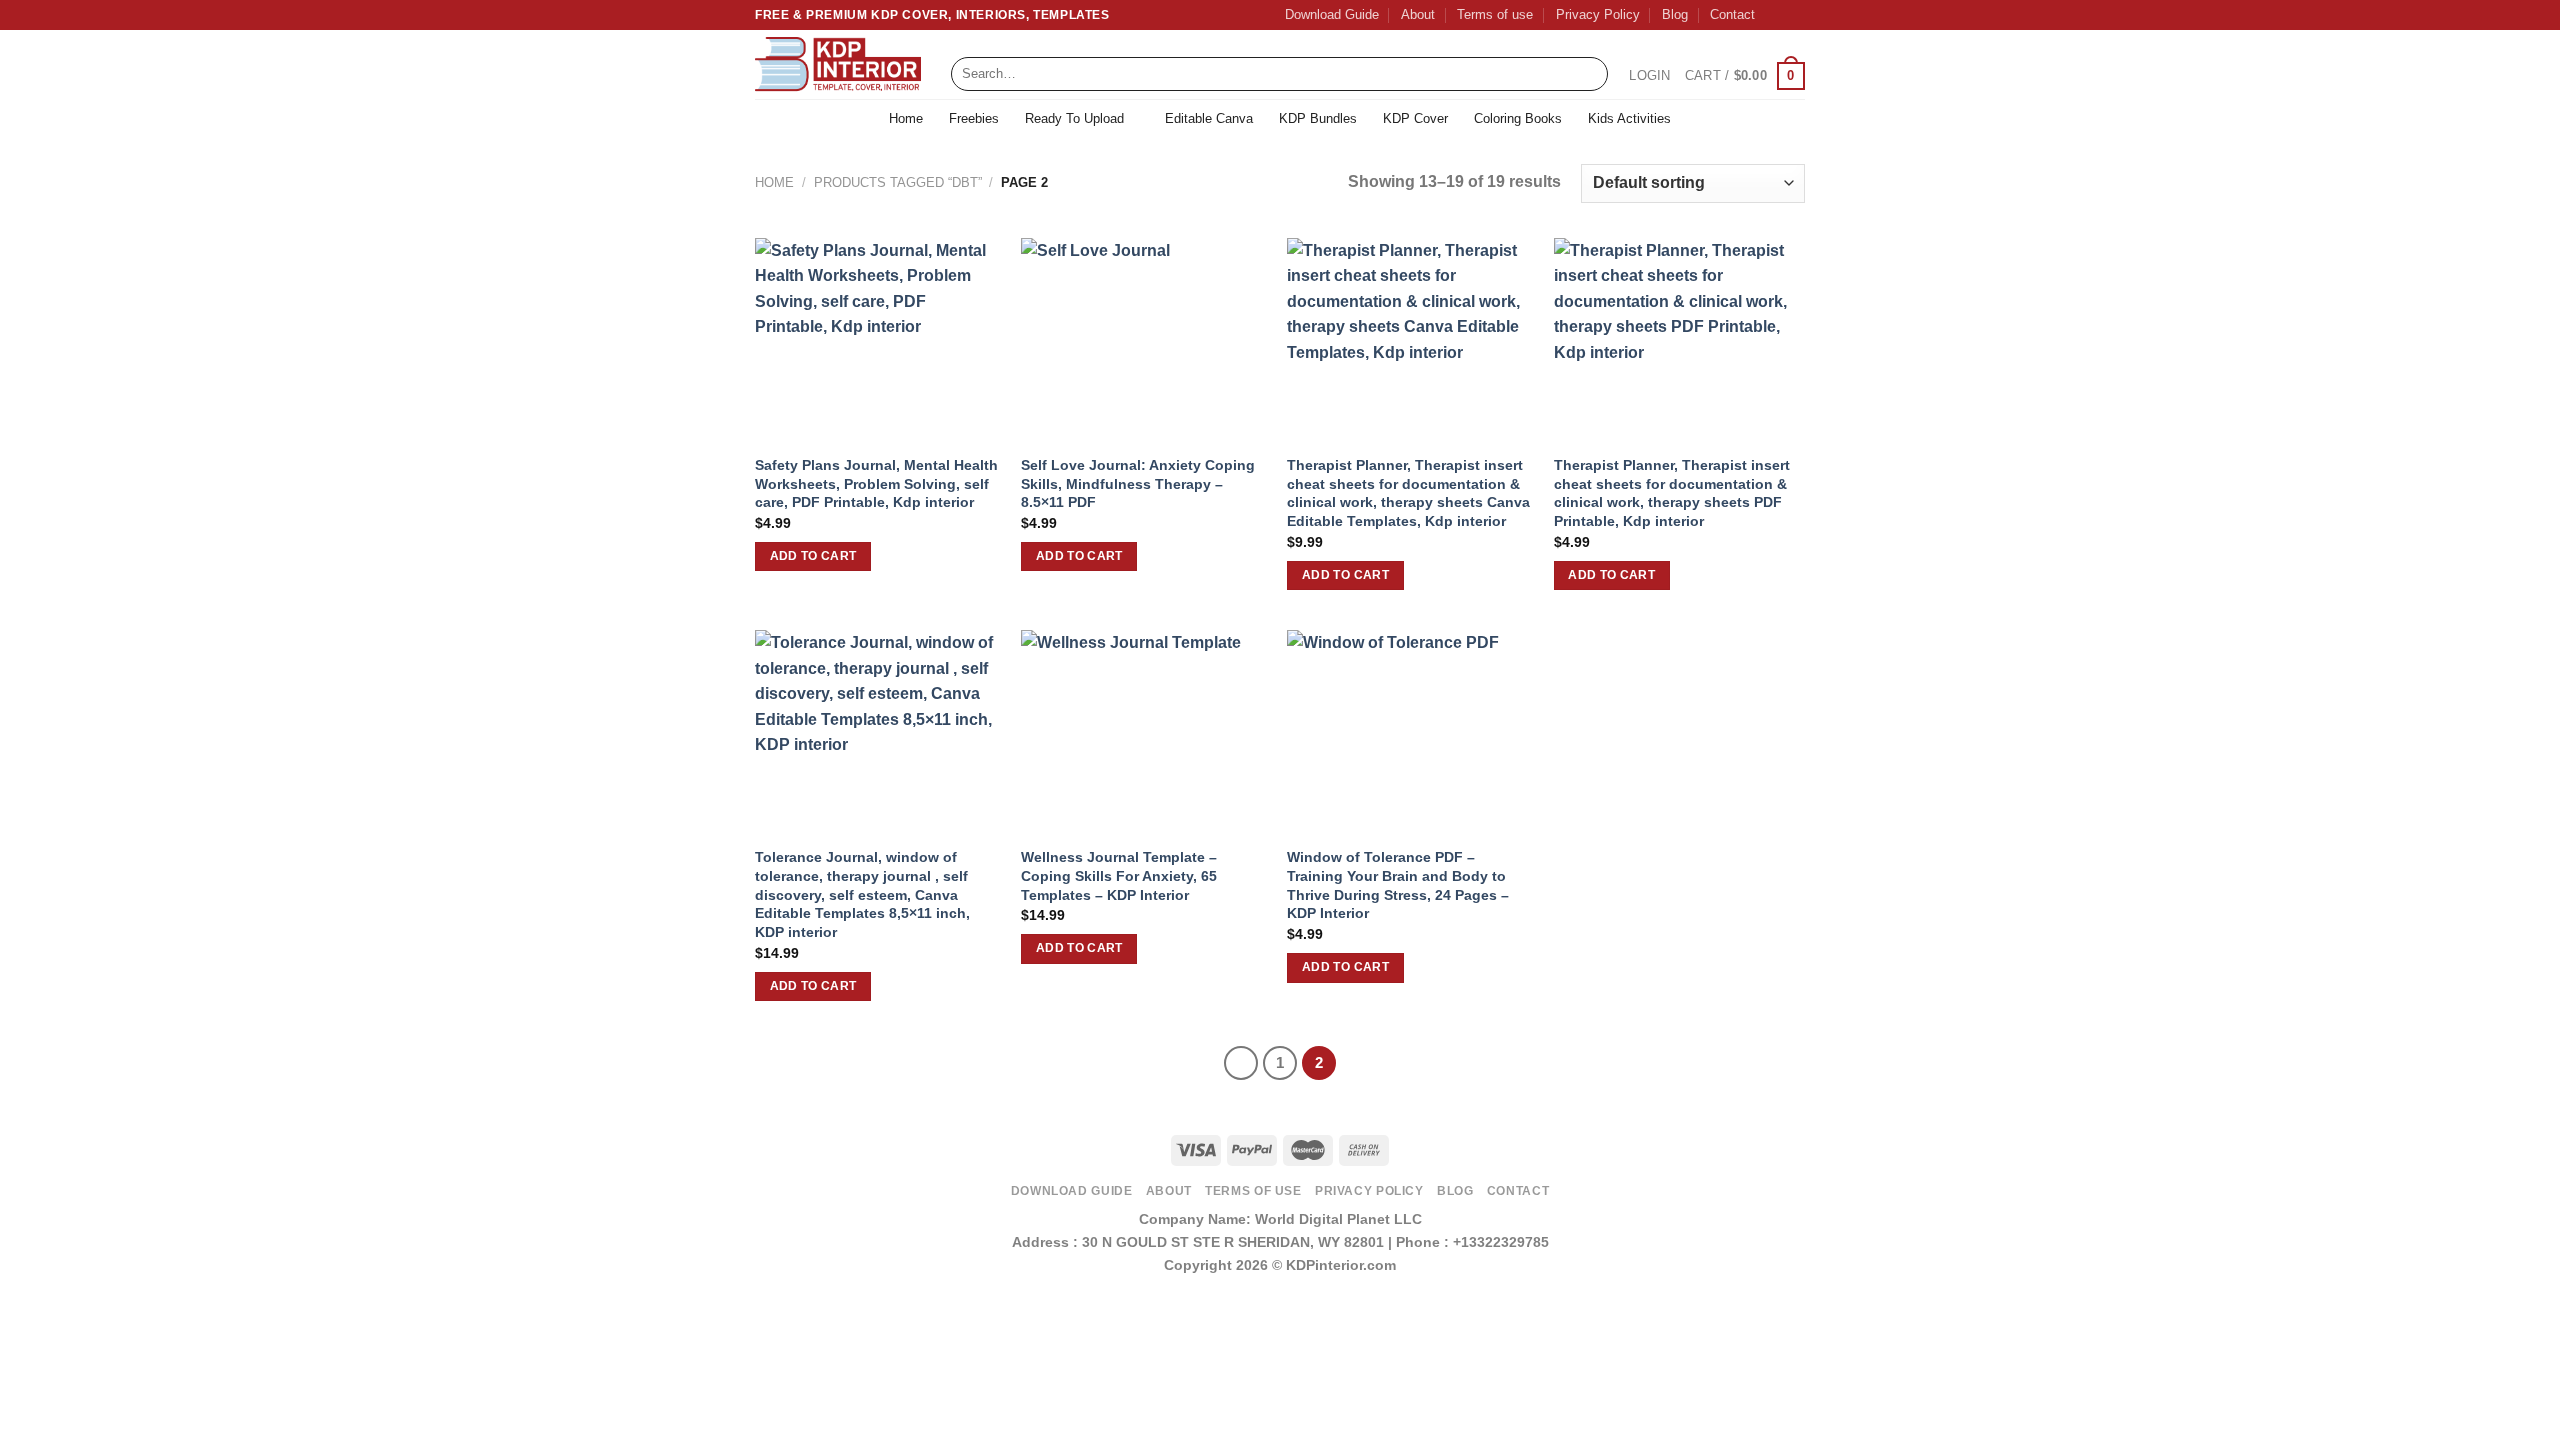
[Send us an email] (1776, 15)
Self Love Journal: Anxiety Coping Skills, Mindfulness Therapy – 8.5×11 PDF (1138, 483)
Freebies (974, 118)
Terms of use (1495, 14)
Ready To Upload (1074, 118)
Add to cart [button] (813, 556)
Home (906, 118)
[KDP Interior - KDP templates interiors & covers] (838, 65)
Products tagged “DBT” (898, 182)
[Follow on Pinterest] (1795, 15)
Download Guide (1332, 14)
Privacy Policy (1598, 14)
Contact (1732, 14)
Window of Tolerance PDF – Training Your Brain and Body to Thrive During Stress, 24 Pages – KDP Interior (1398, 885)
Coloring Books (1518, 118)
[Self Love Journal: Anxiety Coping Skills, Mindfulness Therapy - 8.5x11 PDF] (1144, 340)
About (1418, 14)
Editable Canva (1209, 118)
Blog (1675, 14)
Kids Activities (1629, 118)
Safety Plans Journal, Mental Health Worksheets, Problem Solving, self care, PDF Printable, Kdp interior (876, 483)
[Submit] (1588, 74)
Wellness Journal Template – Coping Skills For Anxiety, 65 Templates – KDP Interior (1119, 875)
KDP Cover (1415, 118)
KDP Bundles (1318, 118)
